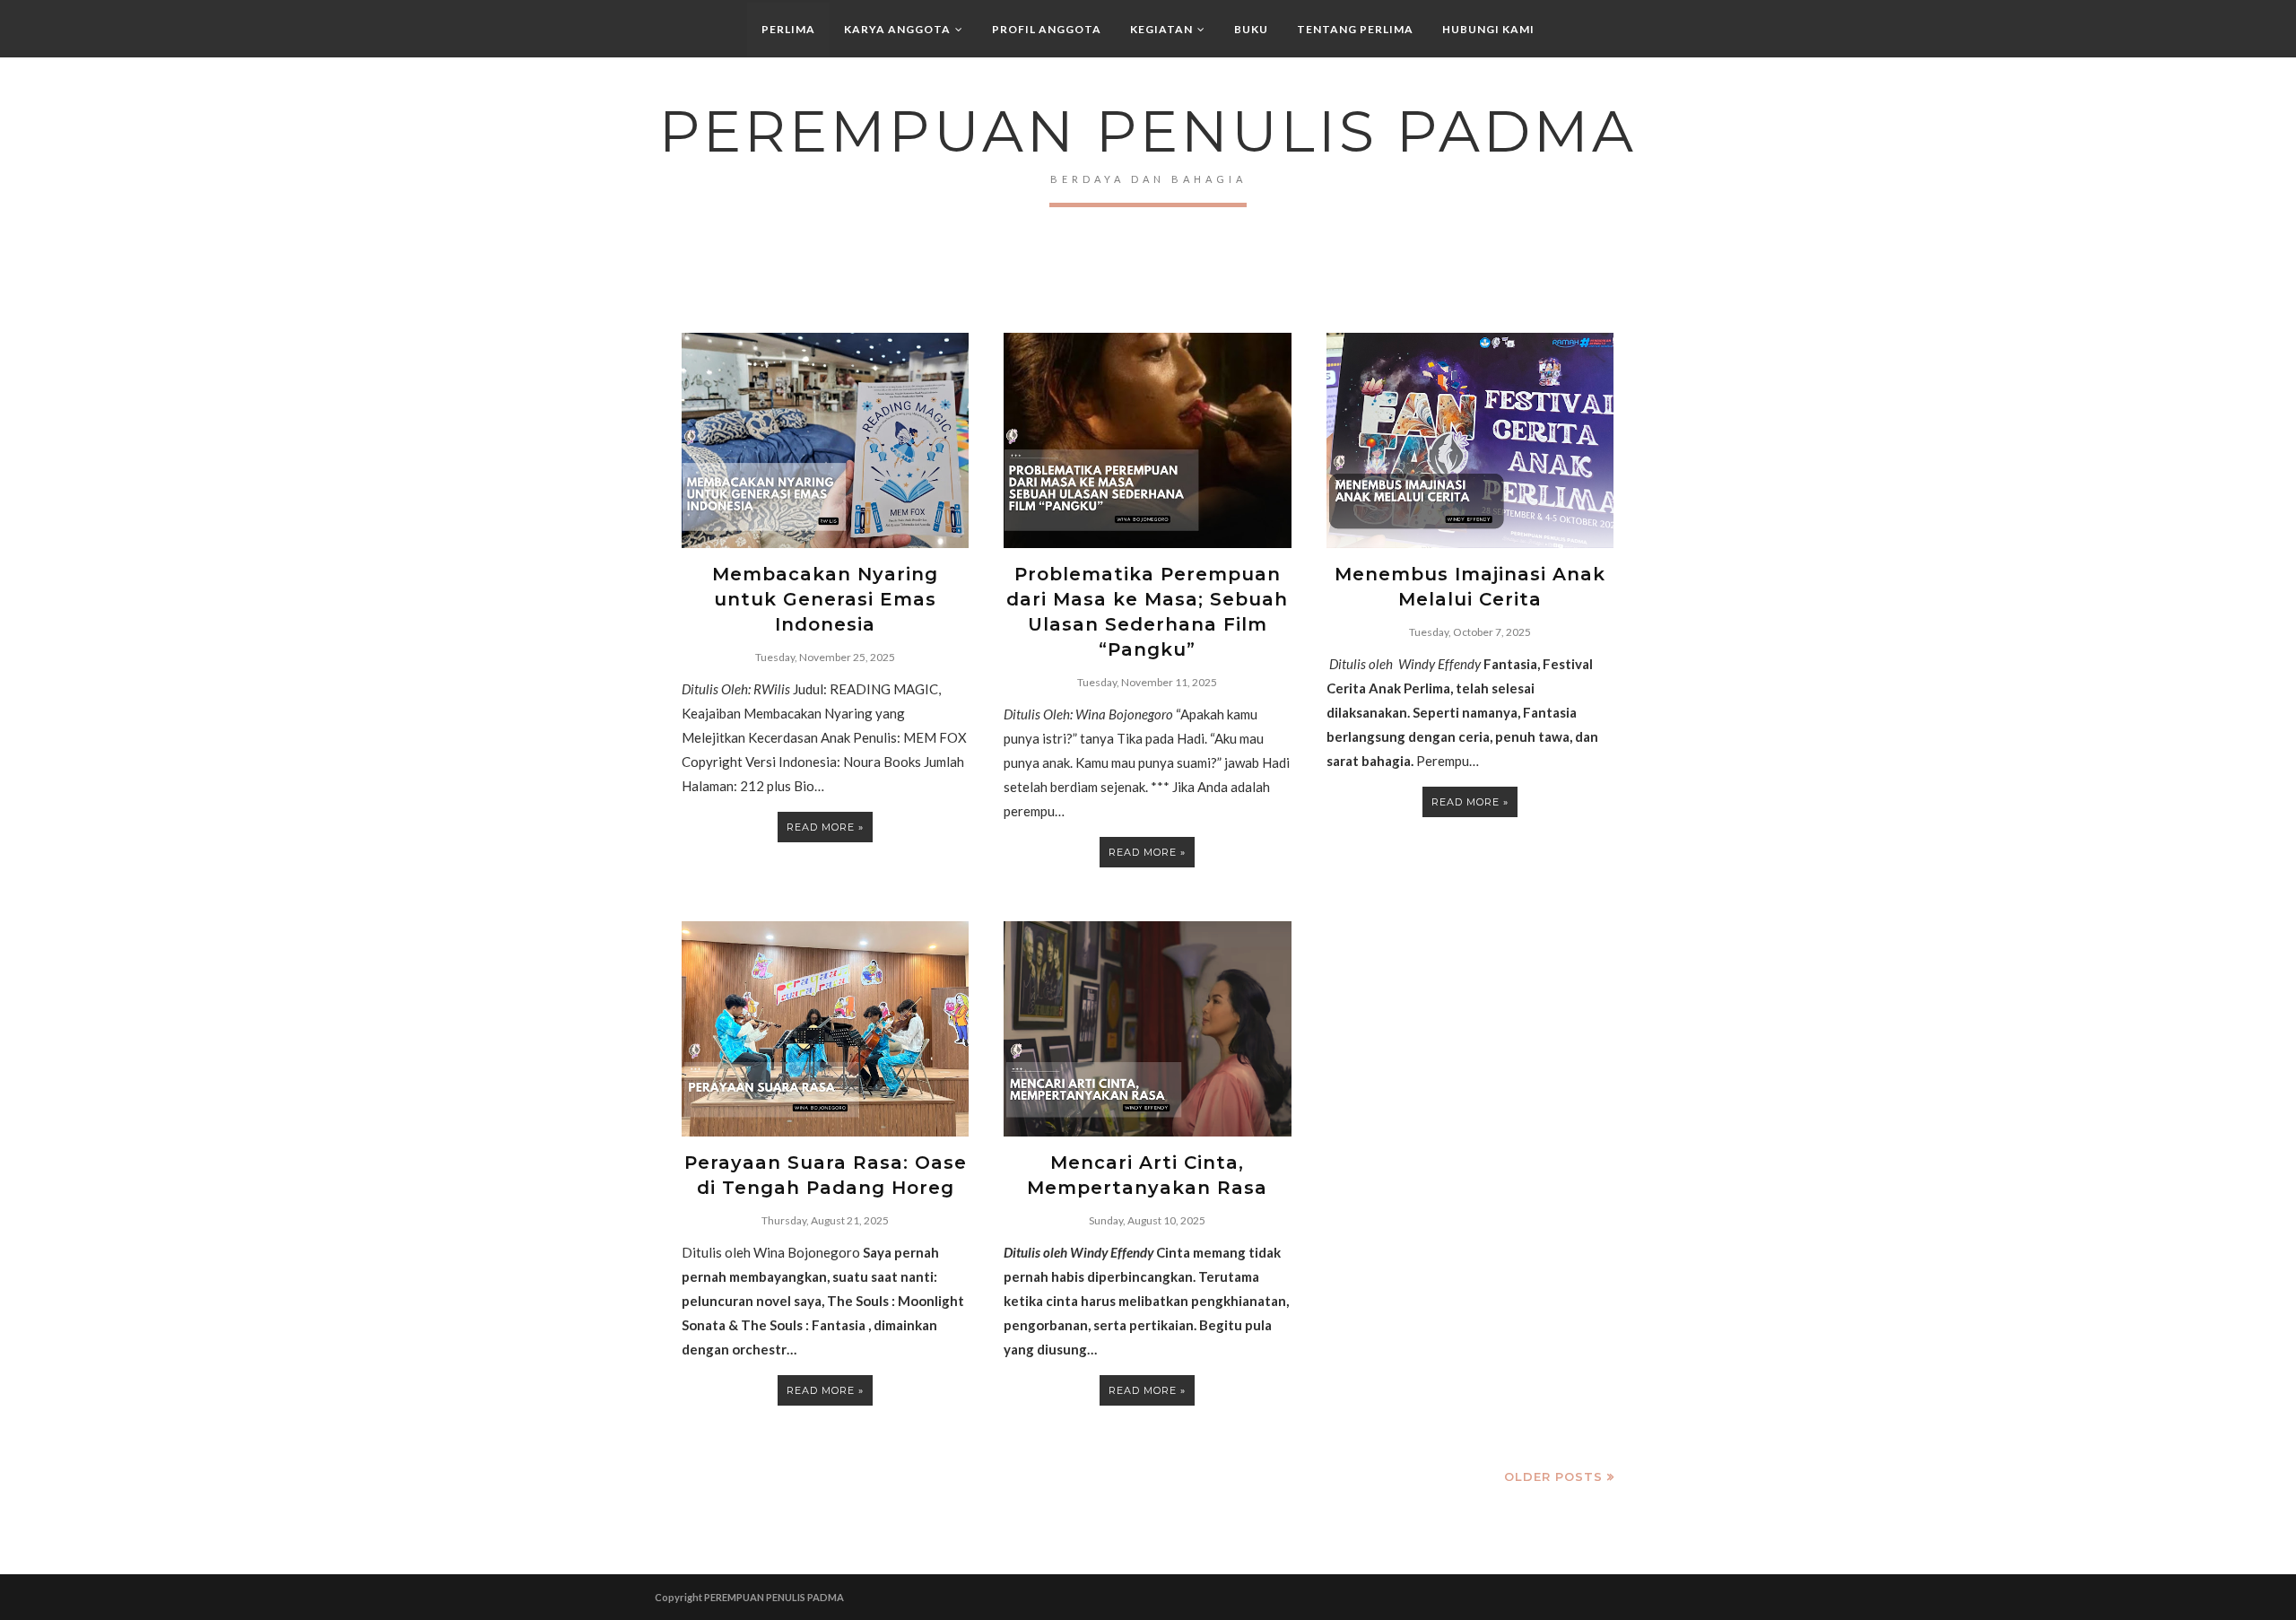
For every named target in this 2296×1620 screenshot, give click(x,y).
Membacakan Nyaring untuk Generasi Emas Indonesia (825, 599)
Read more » (825, 827)
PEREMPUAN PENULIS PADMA (774, 1597)
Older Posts (1553, 1476)
